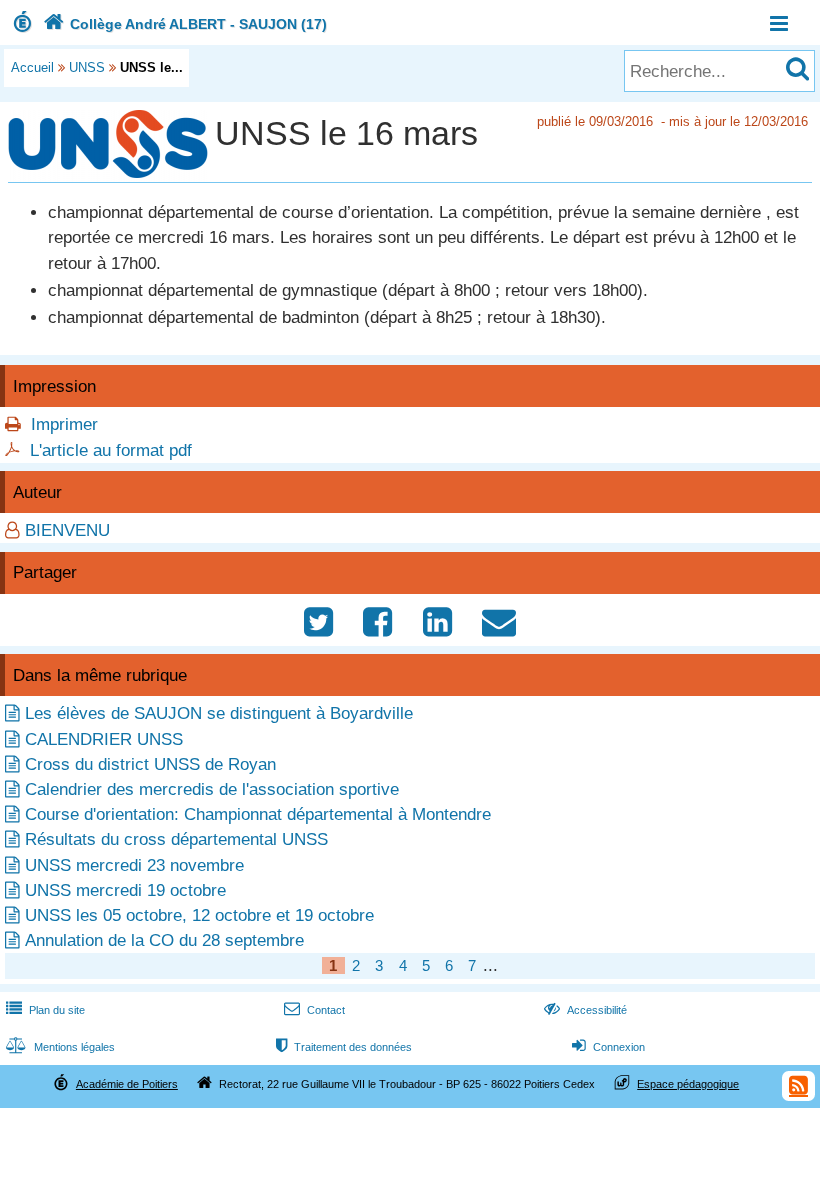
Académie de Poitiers (127, 1084)
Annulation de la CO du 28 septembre (164, 940)
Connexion (608, 1047)
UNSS (87, 67)
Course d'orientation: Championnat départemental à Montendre (258, 814)
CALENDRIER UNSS (104, 739)
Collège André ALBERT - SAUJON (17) (185, 24)
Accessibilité (585, 1010)
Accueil (32, 67)
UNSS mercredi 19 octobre (125, 890)
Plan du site (45, 1010)
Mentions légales (60, 1047)
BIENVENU (67, 530)
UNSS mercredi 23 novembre (134, 865)
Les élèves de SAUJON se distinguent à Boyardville (219, 713)
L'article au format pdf (111, 450)
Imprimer (64, 424)
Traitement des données (344, 1047)
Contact (314, 1010)
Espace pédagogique (688, 1084)
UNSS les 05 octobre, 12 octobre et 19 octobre (199, 915)
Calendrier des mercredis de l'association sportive (212, 789)
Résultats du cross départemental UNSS (176, 839)
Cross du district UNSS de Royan (150, 764)
